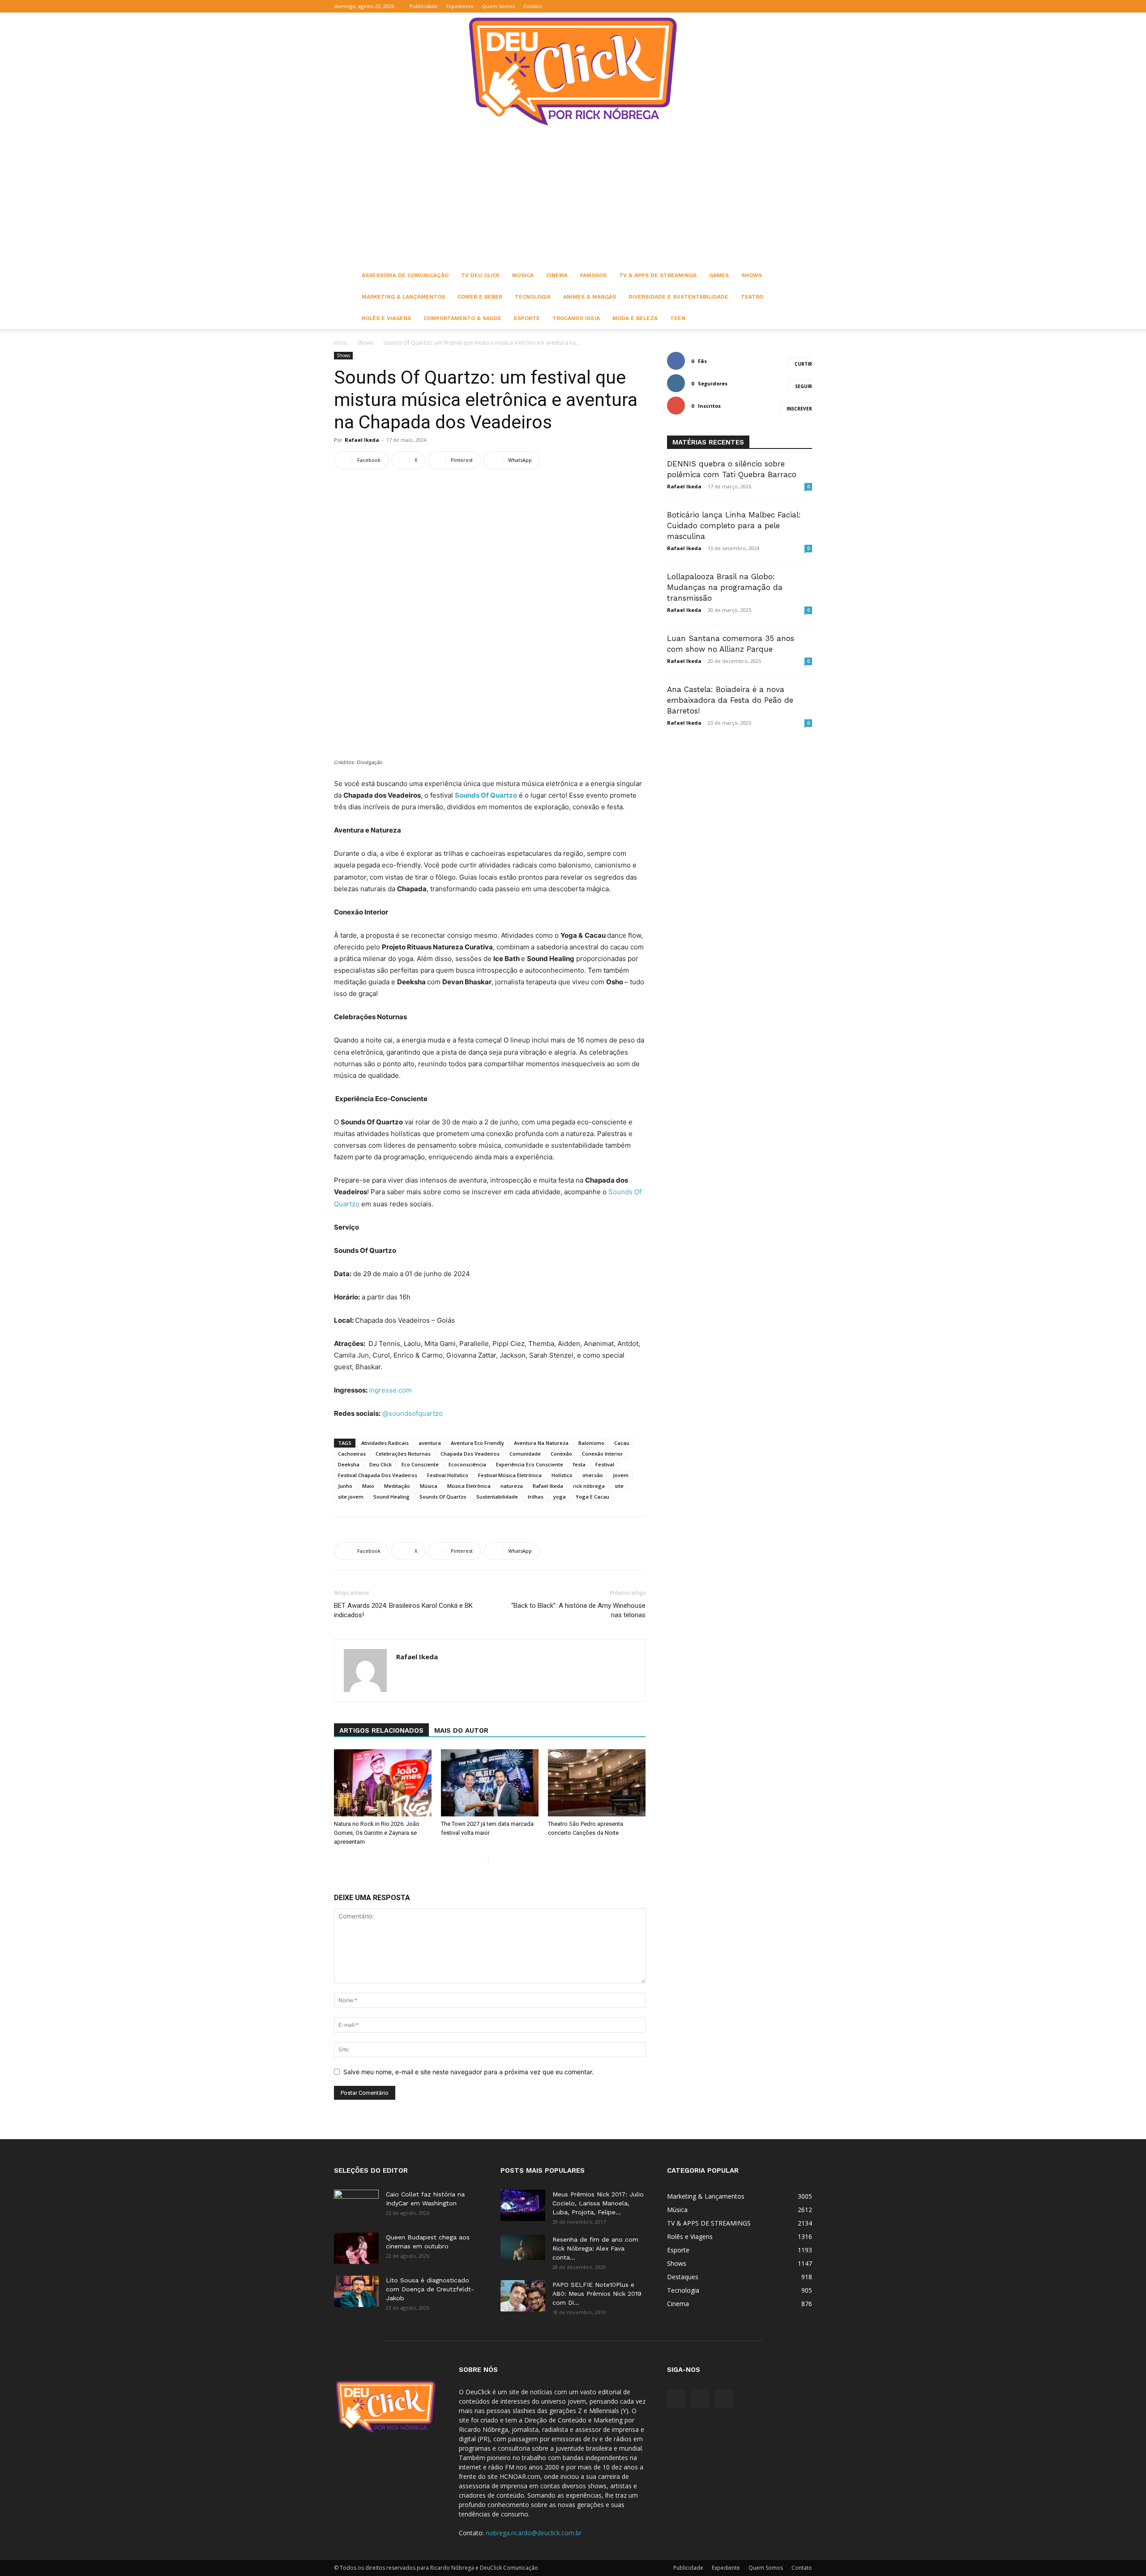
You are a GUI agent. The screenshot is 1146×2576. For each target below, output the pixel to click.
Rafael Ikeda (362, 440)
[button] (762, 6)
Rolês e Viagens (386, 318)
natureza (512, 1486)
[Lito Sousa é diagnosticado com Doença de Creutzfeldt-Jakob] (356, 2291)
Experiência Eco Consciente (530, 1464)
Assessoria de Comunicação (405, 275)
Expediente (460, 6)
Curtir (803, 364)
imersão (593, 1475)
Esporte (527, 318)
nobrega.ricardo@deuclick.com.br (534, 2533)
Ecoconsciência (467, 1464)
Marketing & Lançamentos (403, 297)
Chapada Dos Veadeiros (470, 1454)
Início (341, 343)
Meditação (397, 1486)
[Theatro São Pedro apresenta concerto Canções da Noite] (597, 1783)
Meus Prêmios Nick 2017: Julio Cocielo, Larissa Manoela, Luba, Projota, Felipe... (598, 2203)
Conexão (561, 1454)
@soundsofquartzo (413, 1413)
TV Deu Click (480, 275)
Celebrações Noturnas (403, 1454)
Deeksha (349, 1464)
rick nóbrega (589, 1486)
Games (719, 275)
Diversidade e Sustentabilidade (678, 297)
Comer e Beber (480, 297)
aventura (430, 1443)
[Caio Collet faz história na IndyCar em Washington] (356, 2205)
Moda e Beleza (635, 318)
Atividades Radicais (385, 1443)
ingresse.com (390, 1390)
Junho (345, 1486)
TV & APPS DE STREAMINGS (658, 275)
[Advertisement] (573, 197)
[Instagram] (791, 6)
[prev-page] (481, 1860)
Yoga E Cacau (592, 1497)
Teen (678, 318)
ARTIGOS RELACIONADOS (381, 1730)
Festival (605, 1464)
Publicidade (424, 6)
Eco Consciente (420, 1464)
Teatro (752, 297)
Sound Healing (391, 1497)
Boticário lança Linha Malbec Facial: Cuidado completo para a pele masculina (734, 525)
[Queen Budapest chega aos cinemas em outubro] (356, 2248)
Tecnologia (533, 297)
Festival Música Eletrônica (510, 1475)
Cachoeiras (352, 1454)
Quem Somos (498, 6)
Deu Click (381, 1464)
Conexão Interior (603, 1454)
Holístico (562, 1475)
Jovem (621, 1475)
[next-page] (495, 1860)
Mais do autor (461, 1730)
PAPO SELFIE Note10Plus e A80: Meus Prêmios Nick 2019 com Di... (597, 2294)
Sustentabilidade (497, 1497)
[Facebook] (776, 6)
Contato (533, 6)
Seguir (804, 386)
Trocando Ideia (576, 318)
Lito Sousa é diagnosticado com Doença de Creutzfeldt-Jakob (430, 2289)
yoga (560, 1497)
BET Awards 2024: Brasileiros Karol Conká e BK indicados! (403, 1610)
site (619, 1486)
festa (579, 1464)
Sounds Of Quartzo (443, 1497)
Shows (752, 275)
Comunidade (525, 1454)
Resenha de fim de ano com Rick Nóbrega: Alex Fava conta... (595, 2248)
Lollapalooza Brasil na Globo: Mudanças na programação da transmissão (725, 587)
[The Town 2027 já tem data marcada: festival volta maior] (490, 1783)
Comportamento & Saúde (462, 318)
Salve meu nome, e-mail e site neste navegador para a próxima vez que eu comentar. (468, 2072)
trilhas (536, 1497)
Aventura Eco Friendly (477, 1443)
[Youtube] (805, 6)
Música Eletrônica (469, 1486)
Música (523, 275)
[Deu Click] (573, 71)
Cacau (622, 1443)
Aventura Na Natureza (541, 1443)
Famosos (593, 275)
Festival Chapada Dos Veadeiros (378, 1475)
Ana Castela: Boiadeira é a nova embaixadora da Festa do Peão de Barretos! (730, 700)
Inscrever (799, 409)
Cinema (557, 275)
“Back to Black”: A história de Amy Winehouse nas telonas (578, 1610)
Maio (368, 1486)
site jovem (351, 1497)
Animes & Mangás (590, 297)
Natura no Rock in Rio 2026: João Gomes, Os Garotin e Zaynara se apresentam (377, 1833)
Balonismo (591, 1443)
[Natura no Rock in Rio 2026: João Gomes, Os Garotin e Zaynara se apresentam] (383, 1783)
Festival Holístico (448, 1475)
